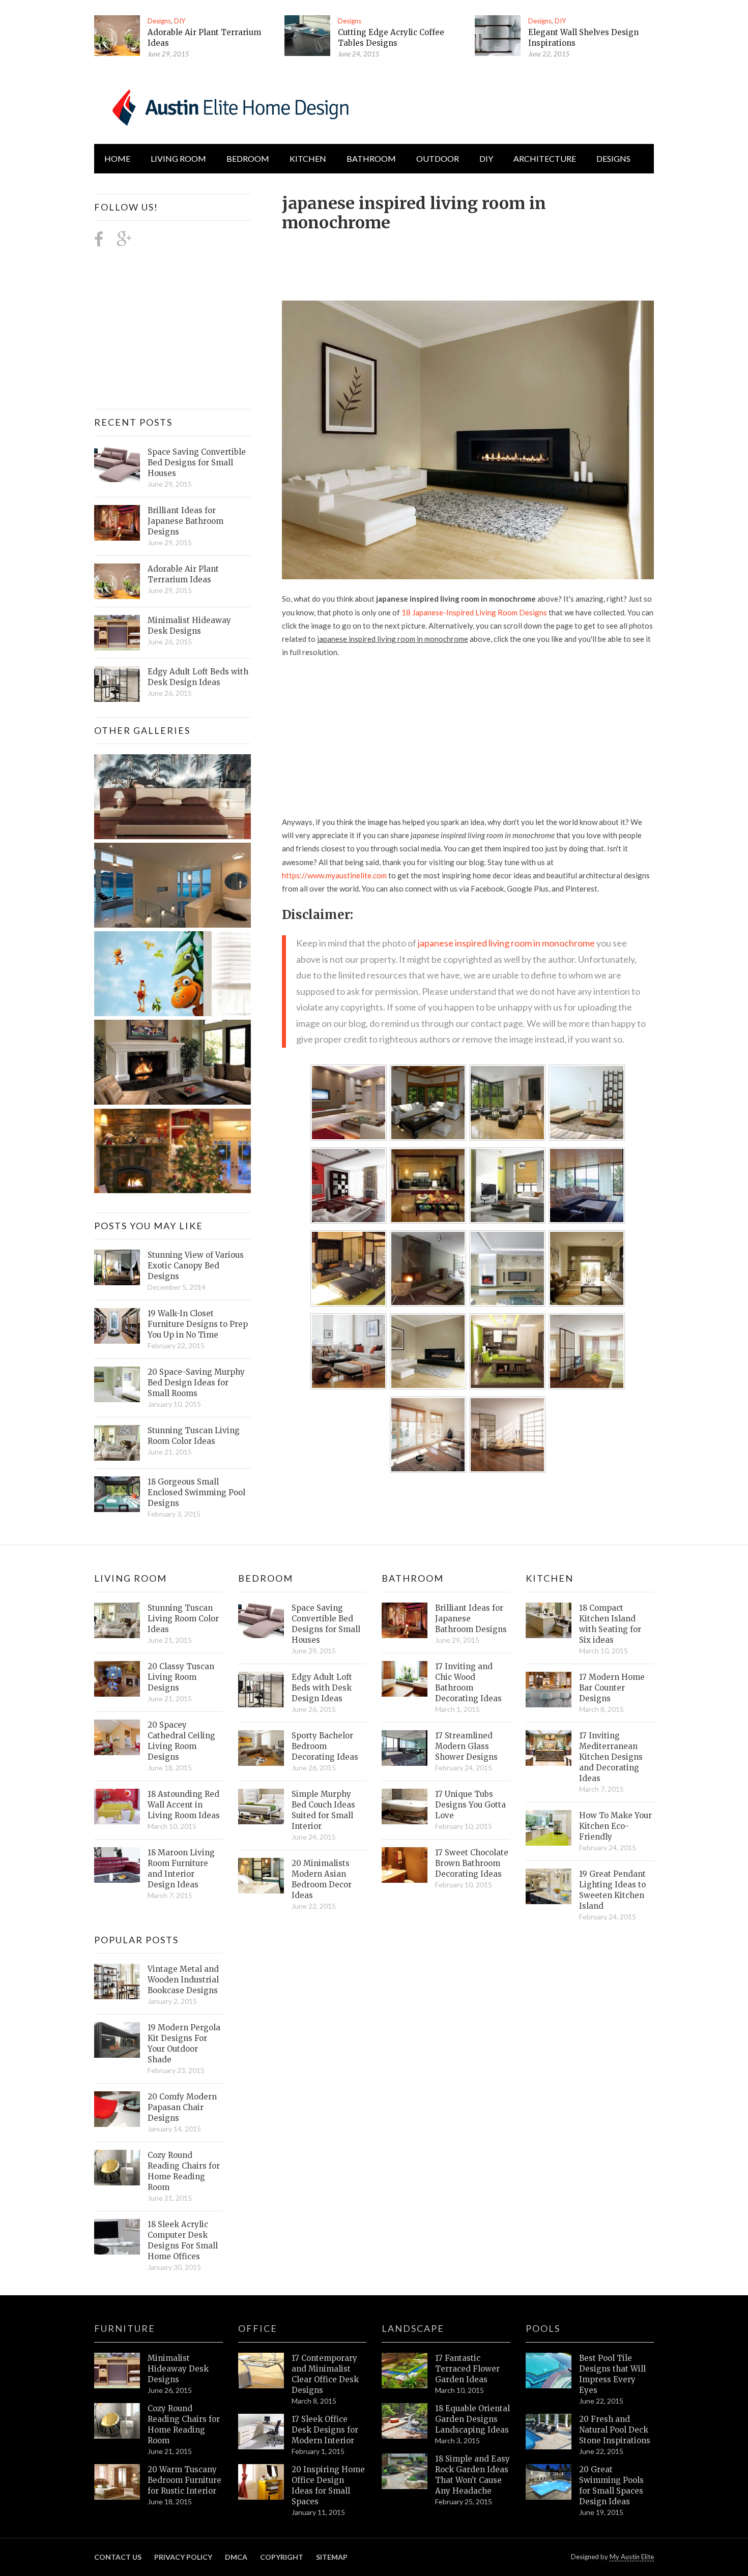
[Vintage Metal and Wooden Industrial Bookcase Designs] (117, 1981)
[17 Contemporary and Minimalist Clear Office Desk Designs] (261, 2371)
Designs (159, 21)
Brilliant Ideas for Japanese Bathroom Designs (185, 521)
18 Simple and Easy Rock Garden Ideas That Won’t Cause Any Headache (472, 2475)
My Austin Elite (632, 2557)
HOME (117, 158)
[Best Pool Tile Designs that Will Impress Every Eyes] (549, 2371)
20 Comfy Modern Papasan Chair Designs (182, 2107)
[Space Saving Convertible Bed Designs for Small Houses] (117, 464)
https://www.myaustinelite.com (334, 875)
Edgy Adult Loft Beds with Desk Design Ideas (198, 677)
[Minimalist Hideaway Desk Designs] (117, 633)
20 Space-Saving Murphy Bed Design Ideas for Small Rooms (196, 1383)
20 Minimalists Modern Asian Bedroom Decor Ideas (322, 1879)
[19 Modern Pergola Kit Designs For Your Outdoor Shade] (117, 2040)
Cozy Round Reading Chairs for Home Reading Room (184, 2171)
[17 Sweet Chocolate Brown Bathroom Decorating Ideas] (405, 1865)
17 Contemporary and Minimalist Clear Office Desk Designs (325, 2374)
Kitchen (308, 158)
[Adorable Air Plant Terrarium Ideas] (117, 36)
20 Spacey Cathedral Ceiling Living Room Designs (181, 1741)
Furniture (125, 2328)
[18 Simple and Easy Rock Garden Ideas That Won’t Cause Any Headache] (405, 2471)
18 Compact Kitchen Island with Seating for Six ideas (610, 1624)
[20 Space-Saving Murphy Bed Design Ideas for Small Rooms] (117, 1384)
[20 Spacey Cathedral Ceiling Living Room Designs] (117, 1737)
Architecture (545, 158)
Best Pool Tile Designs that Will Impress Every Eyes (612, 2374)
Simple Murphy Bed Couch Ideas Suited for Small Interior (323, 1810)
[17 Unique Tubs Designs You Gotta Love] (405, 1807)
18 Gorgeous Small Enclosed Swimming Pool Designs (196, 1492)
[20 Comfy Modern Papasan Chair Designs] (117, 2109)
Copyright (282, 2557)
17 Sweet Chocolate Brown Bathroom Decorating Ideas (472, 1863)
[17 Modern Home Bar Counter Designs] (549, 1690)
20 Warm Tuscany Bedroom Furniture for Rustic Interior (184, 2480)
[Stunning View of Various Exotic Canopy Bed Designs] (117, 1267)
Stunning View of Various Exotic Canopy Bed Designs (196, 1266)
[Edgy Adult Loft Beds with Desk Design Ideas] (117, 684)
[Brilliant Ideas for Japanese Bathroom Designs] (117, 523)
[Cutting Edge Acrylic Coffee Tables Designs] (307, 36)
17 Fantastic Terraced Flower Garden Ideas (467, 2369)
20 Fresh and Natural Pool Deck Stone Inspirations (615, 2430)
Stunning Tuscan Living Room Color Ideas (194, 1436)
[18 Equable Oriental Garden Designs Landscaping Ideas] (405, 2421)
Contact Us (118, 2557)
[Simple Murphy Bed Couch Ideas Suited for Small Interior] (261, 1807)
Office (258, 2328)
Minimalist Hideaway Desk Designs (189, 626)
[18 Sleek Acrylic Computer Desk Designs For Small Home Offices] (117, 2237)
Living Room (131, 1578)
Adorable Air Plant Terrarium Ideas (183, 574)
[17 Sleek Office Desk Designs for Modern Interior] (261, 2432)
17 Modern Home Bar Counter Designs (612, 1688)
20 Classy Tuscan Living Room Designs (181, 1677)
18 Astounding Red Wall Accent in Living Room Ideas (184, 1805)
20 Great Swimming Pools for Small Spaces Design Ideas (611, 2485)
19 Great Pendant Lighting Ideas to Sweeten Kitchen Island (612, 1890)
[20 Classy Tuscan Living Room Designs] (117, 1679)
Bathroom (371, 158)
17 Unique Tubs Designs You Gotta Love (470, 1805)
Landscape (413, 2328)
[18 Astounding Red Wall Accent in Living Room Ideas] (117, 1807)
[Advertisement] (467, 260)
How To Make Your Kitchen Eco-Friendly (615, 1826)
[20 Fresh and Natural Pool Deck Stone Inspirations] (549, 2432)
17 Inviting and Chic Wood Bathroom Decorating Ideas (468, 1682)
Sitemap (332, 2557)
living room (178, 158)
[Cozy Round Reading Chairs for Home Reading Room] (117, 2168)
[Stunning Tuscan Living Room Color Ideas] (117, 1443)
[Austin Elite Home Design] (228, 106)
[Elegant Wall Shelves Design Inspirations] (498, 36)
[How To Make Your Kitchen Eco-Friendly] (549, 1828)
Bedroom (248, 158)
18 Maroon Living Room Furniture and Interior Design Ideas (181, 1869)
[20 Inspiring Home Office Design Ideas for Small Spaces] (261, 2482)
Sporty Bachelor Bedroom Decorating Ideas (325, 1746)
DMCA (236, 2557)
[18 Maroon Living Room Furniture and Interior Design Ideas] (117, 1865)
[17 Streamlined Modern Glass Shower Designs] (405, 1748)
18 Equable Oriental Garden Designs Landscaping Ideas (472, 2419)
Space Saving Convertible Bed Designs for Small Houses (197, 463)
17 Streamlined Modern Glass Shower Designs (466, 1746)
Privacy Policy (183, 2557)
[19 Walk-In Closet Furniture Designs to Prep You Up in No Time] (117, 1326)
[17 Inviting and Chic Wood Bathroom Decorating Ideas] (405, 1679)
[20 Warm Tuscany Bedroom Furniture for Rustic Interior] (117, 2482)
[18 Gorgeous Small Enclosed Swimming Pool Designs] (117, 1494)
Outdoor (438, 158)
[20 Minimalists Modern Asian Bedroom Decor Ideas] (261, 1876)
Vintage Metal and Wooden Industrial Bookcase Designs (183, 1980)
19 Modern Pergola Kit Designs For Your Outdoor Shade (184, 2044)
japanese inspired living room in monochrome (506, 943)
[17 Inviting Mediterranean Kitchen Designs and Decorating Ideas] (549, 1748)
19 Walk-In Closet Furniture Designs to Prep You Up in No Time (198, 1324)
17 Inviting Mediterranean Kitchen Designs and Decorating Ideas (611, 1757)
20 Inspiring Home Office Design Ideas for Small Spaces (328, 2485)
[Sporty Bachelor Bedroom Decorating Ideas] (261, 1748)
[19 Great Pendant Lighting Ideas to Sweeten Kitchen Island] (549, 1886)
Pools (543, 2328)
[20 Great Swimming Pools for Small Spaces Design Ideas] (549, 2482)
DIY (180, 21)
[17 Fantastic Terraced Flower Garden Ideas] (405, 2371)
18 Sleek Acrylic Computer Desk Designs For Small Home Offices (183, 2240)
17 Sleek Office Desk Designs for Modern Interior (325, 2430)
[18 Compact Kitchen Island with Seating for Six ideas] (549, 1620)
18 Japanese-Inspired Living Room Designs (474, 612)
